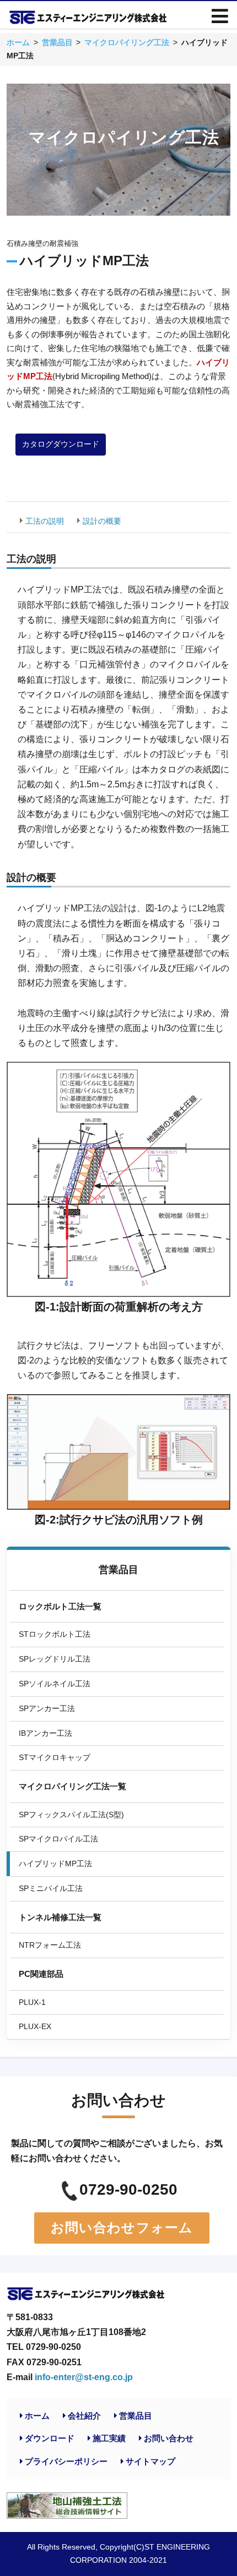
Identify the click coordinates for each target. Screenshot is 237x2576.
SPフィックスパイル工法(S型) (71, 1815)
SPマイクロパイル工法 (58, 1839)
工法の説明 (45, 521)
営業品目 (118, 1570)
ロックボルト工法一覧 (60, 1606)
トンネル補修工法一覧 (60, 1917)
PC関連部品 (41, 1974)
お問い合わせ (169, 2438)
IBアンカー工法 (45, 1733)
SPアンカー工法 (47, 1708)
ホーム (37, 2416)
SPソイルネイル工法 (55, 1684)
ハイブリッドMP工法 (55, 1864)
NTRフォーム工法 (50, 1945)
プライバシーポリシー (66, 2461)
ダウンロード (50, 2438)
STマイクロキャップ (55, 1757)
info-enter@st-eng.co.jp (84, 2377)
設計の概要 (102, 521)
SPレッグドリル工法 (55, 1659)
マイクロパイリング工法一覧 (72, 1786)
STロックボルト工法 (55, 1634)
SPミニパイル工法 (51, 1888)
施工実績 (109, 2438)
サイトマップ (150, 2461)
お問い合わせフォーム (122, 2227)
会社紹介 (84, 2416)
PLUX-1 (32, 2002)
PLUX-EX (35, 2026)
